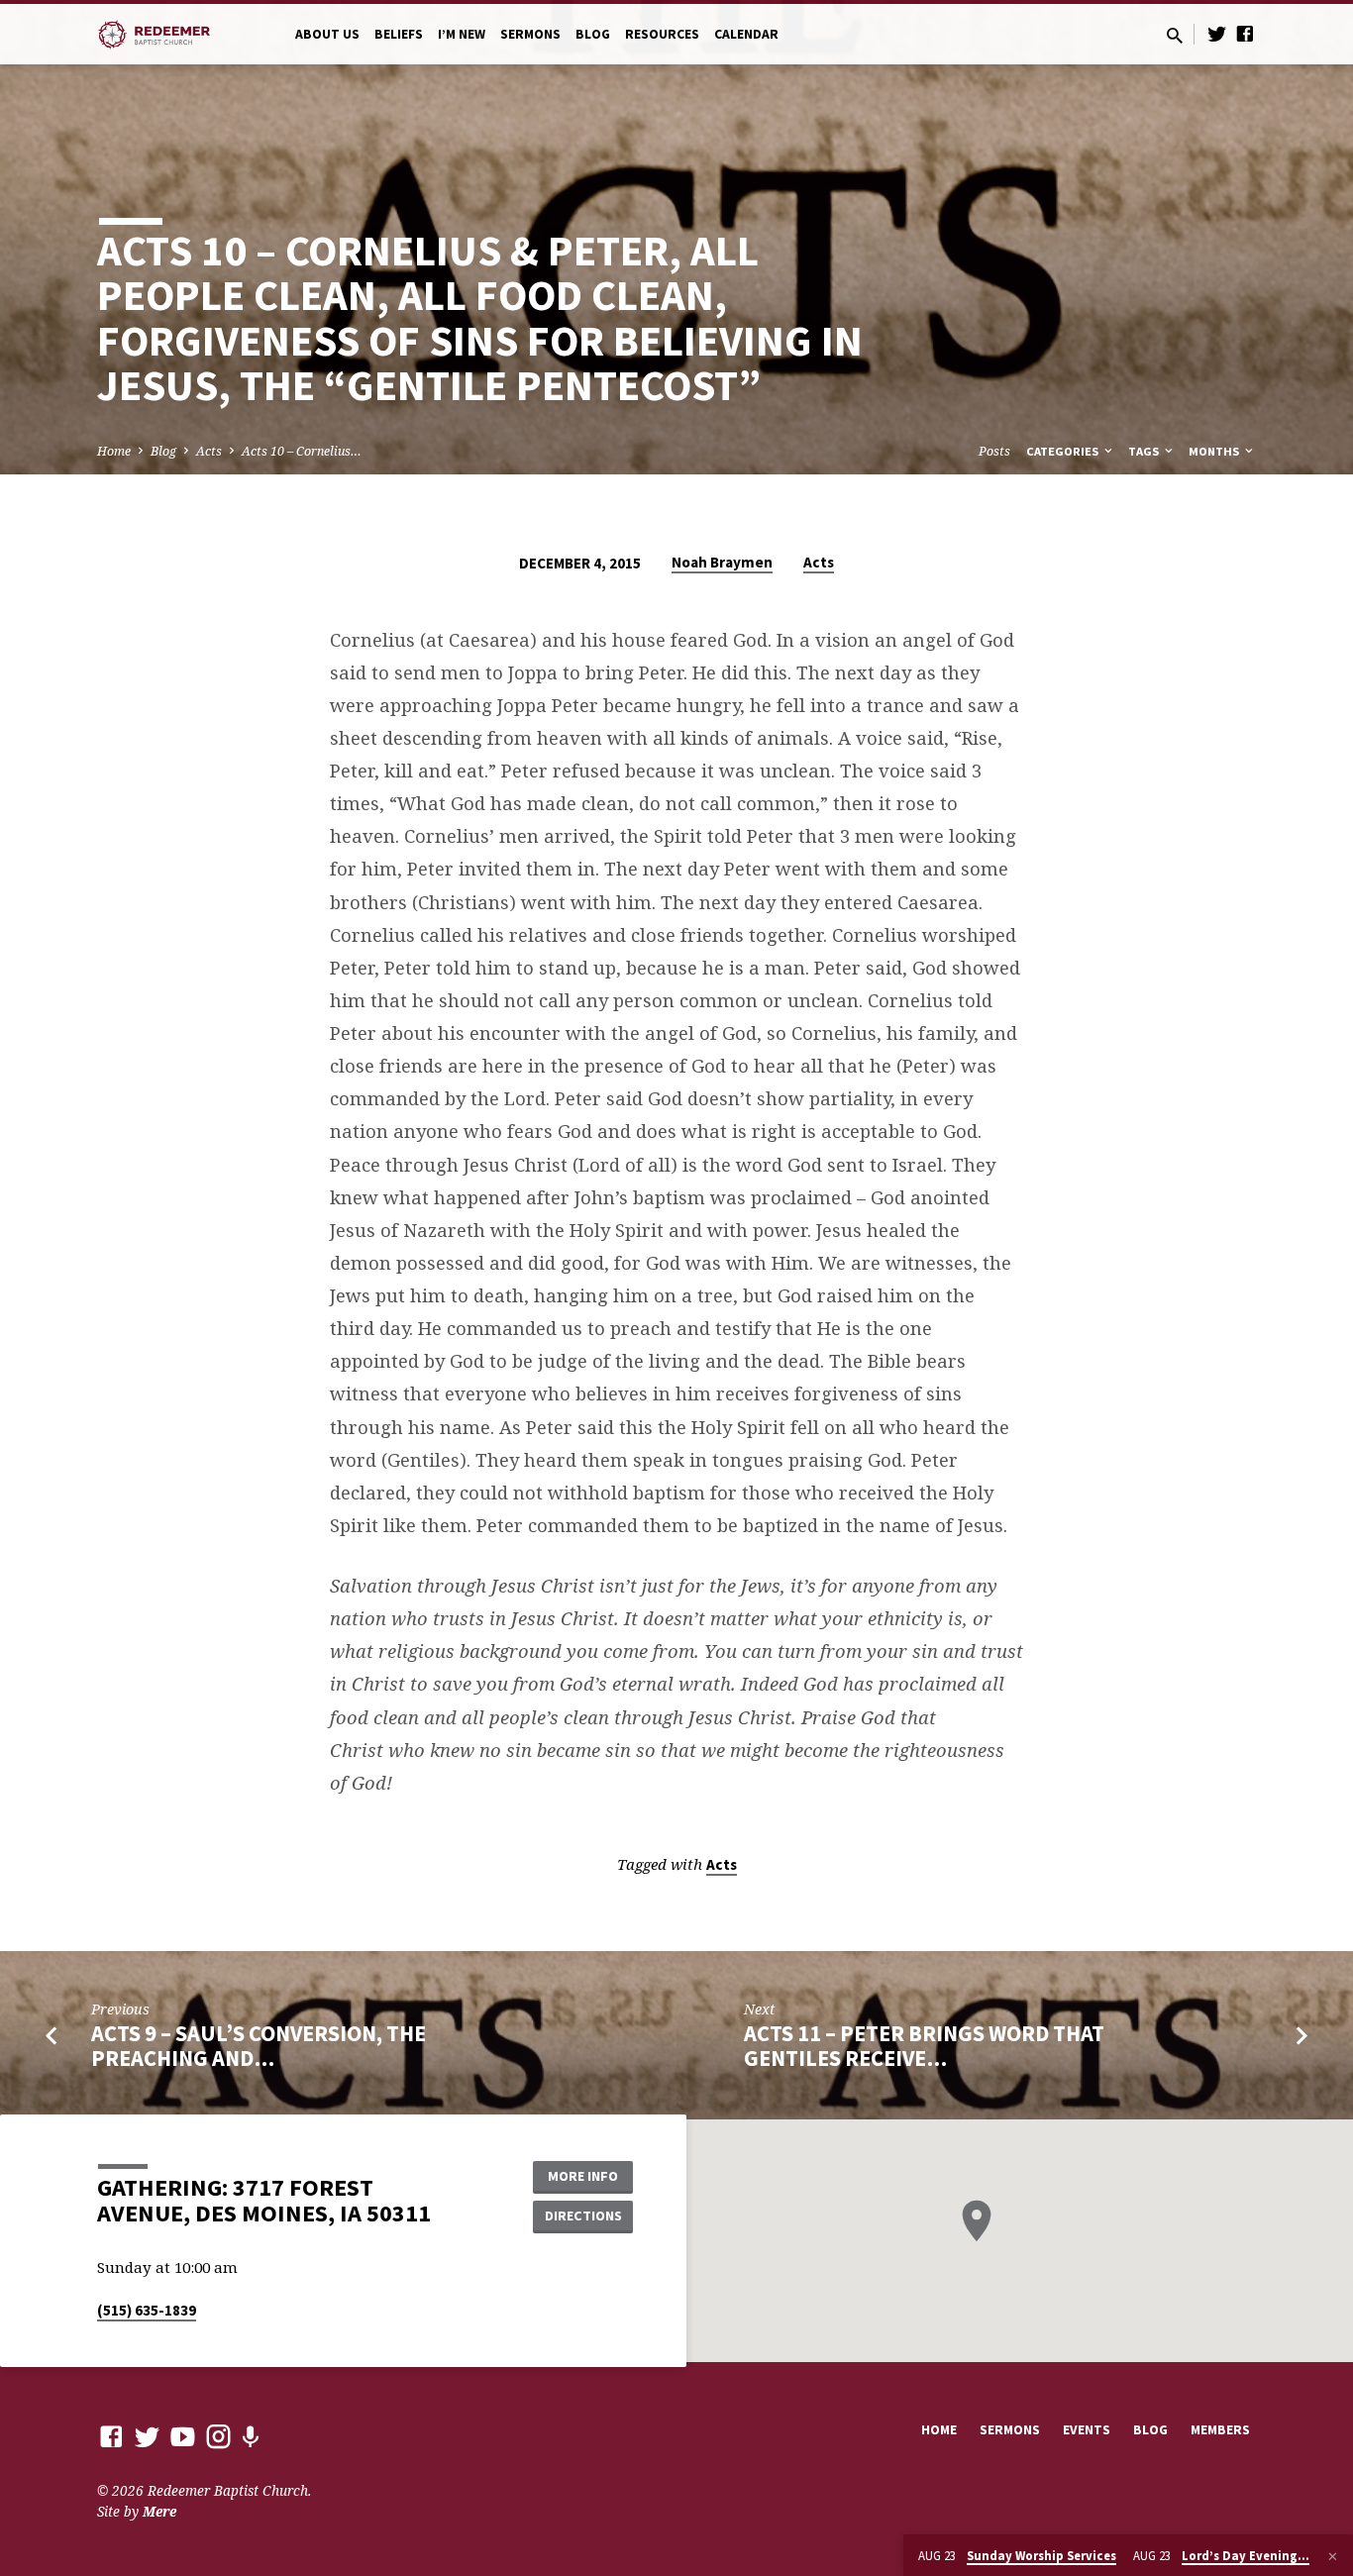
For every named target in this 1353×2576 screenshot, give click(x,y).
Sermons (530, 34)
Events (1087, 2430)
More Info (583, 2176)
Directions (583, 2215)
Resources (662, 34)
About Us (327, 34)
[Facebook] (1245, 33)
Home (114, 451)
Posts (994, 451)
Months (1215, 451)
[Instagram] (218, 2436)
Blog (593, 34)
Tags (1145, 451)
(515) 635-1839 (147, 2310)
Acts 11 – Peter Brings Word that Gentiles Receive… (924, 2046)
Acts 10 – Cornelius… (302, 451)
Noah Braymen (722, 562)
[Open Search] (1175, 35)
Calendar (746, 34)
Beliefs (399, 34)
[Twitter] (1217, 33)
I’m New (462, 34)
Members (1220, 2430)
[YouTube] (183, 2436)
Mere (159, 2511)
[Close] (1333, 2556)
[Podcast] (250, 2437)
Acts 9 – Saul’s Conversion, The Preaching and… (259, 2046)
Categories (1064, 451)
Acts (209, 451)
